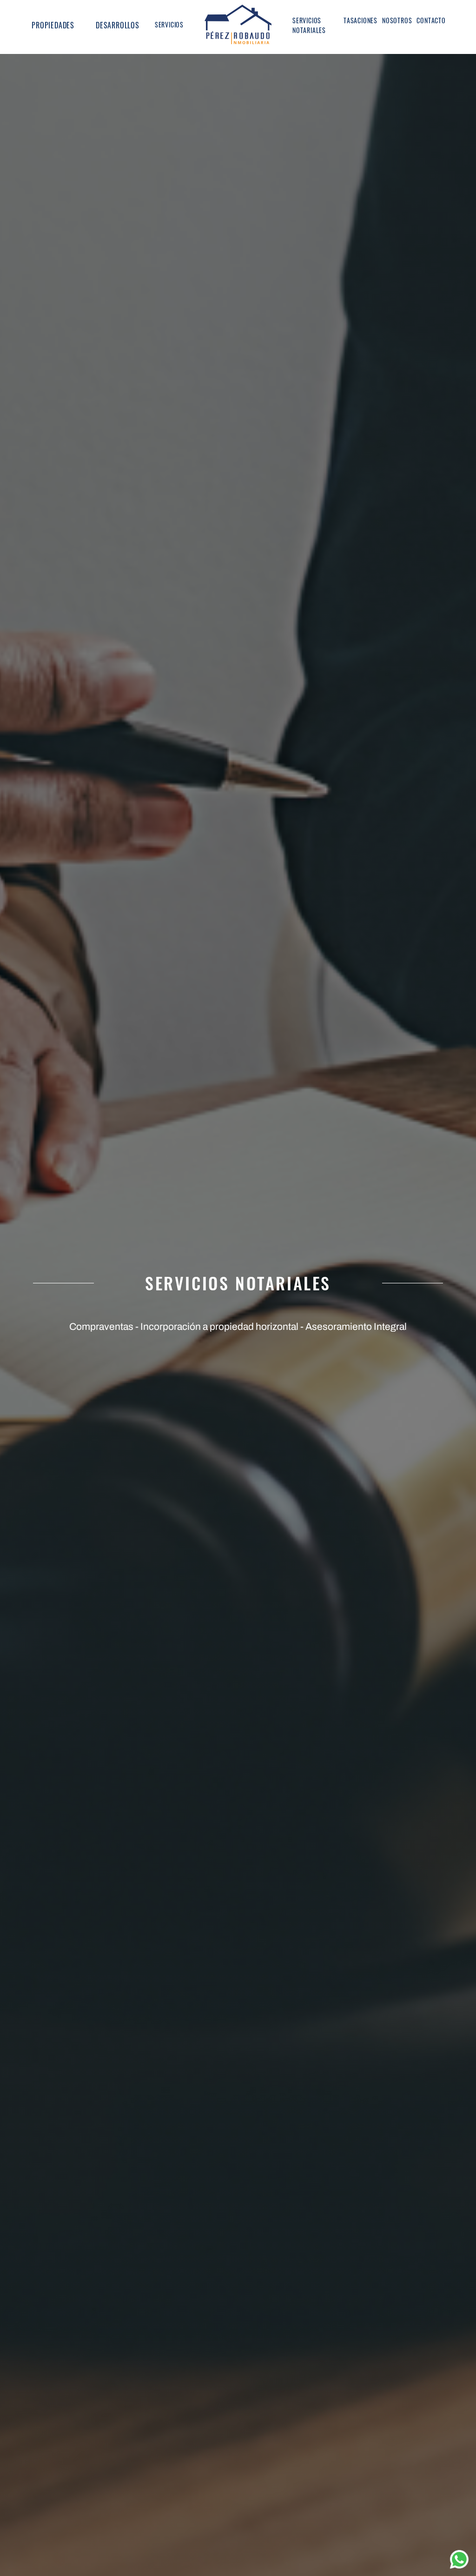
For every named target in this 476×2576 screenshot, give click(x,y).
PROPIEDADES (53, 25)
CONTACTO (431, 20)
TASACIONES (360, 20)
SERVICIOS (169, 24)
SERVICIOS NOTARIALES (309, 25)
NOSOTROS (397, 20)
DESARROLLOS (118, 25)
